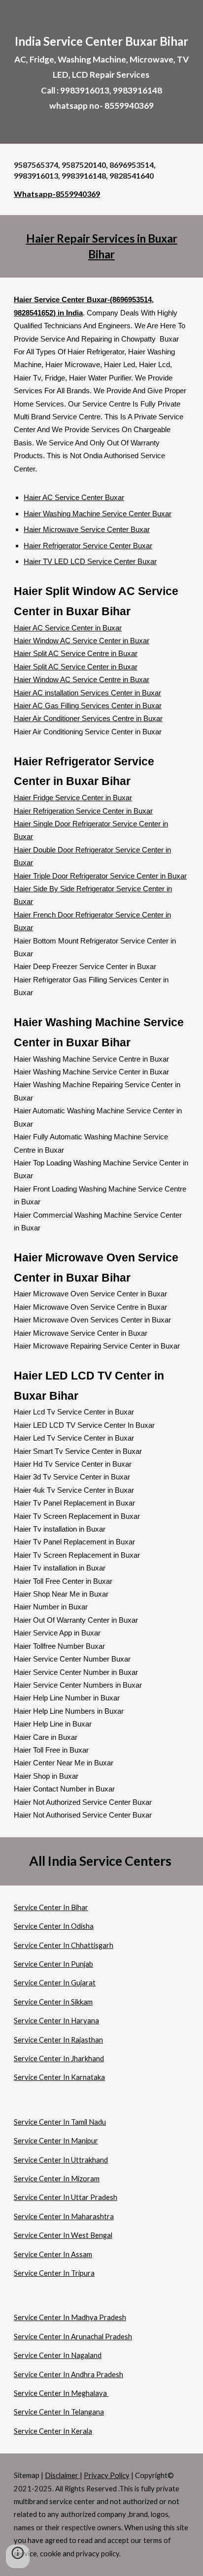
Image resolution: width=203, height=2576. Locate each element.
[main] (101, 72)
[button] (18, 2556)
